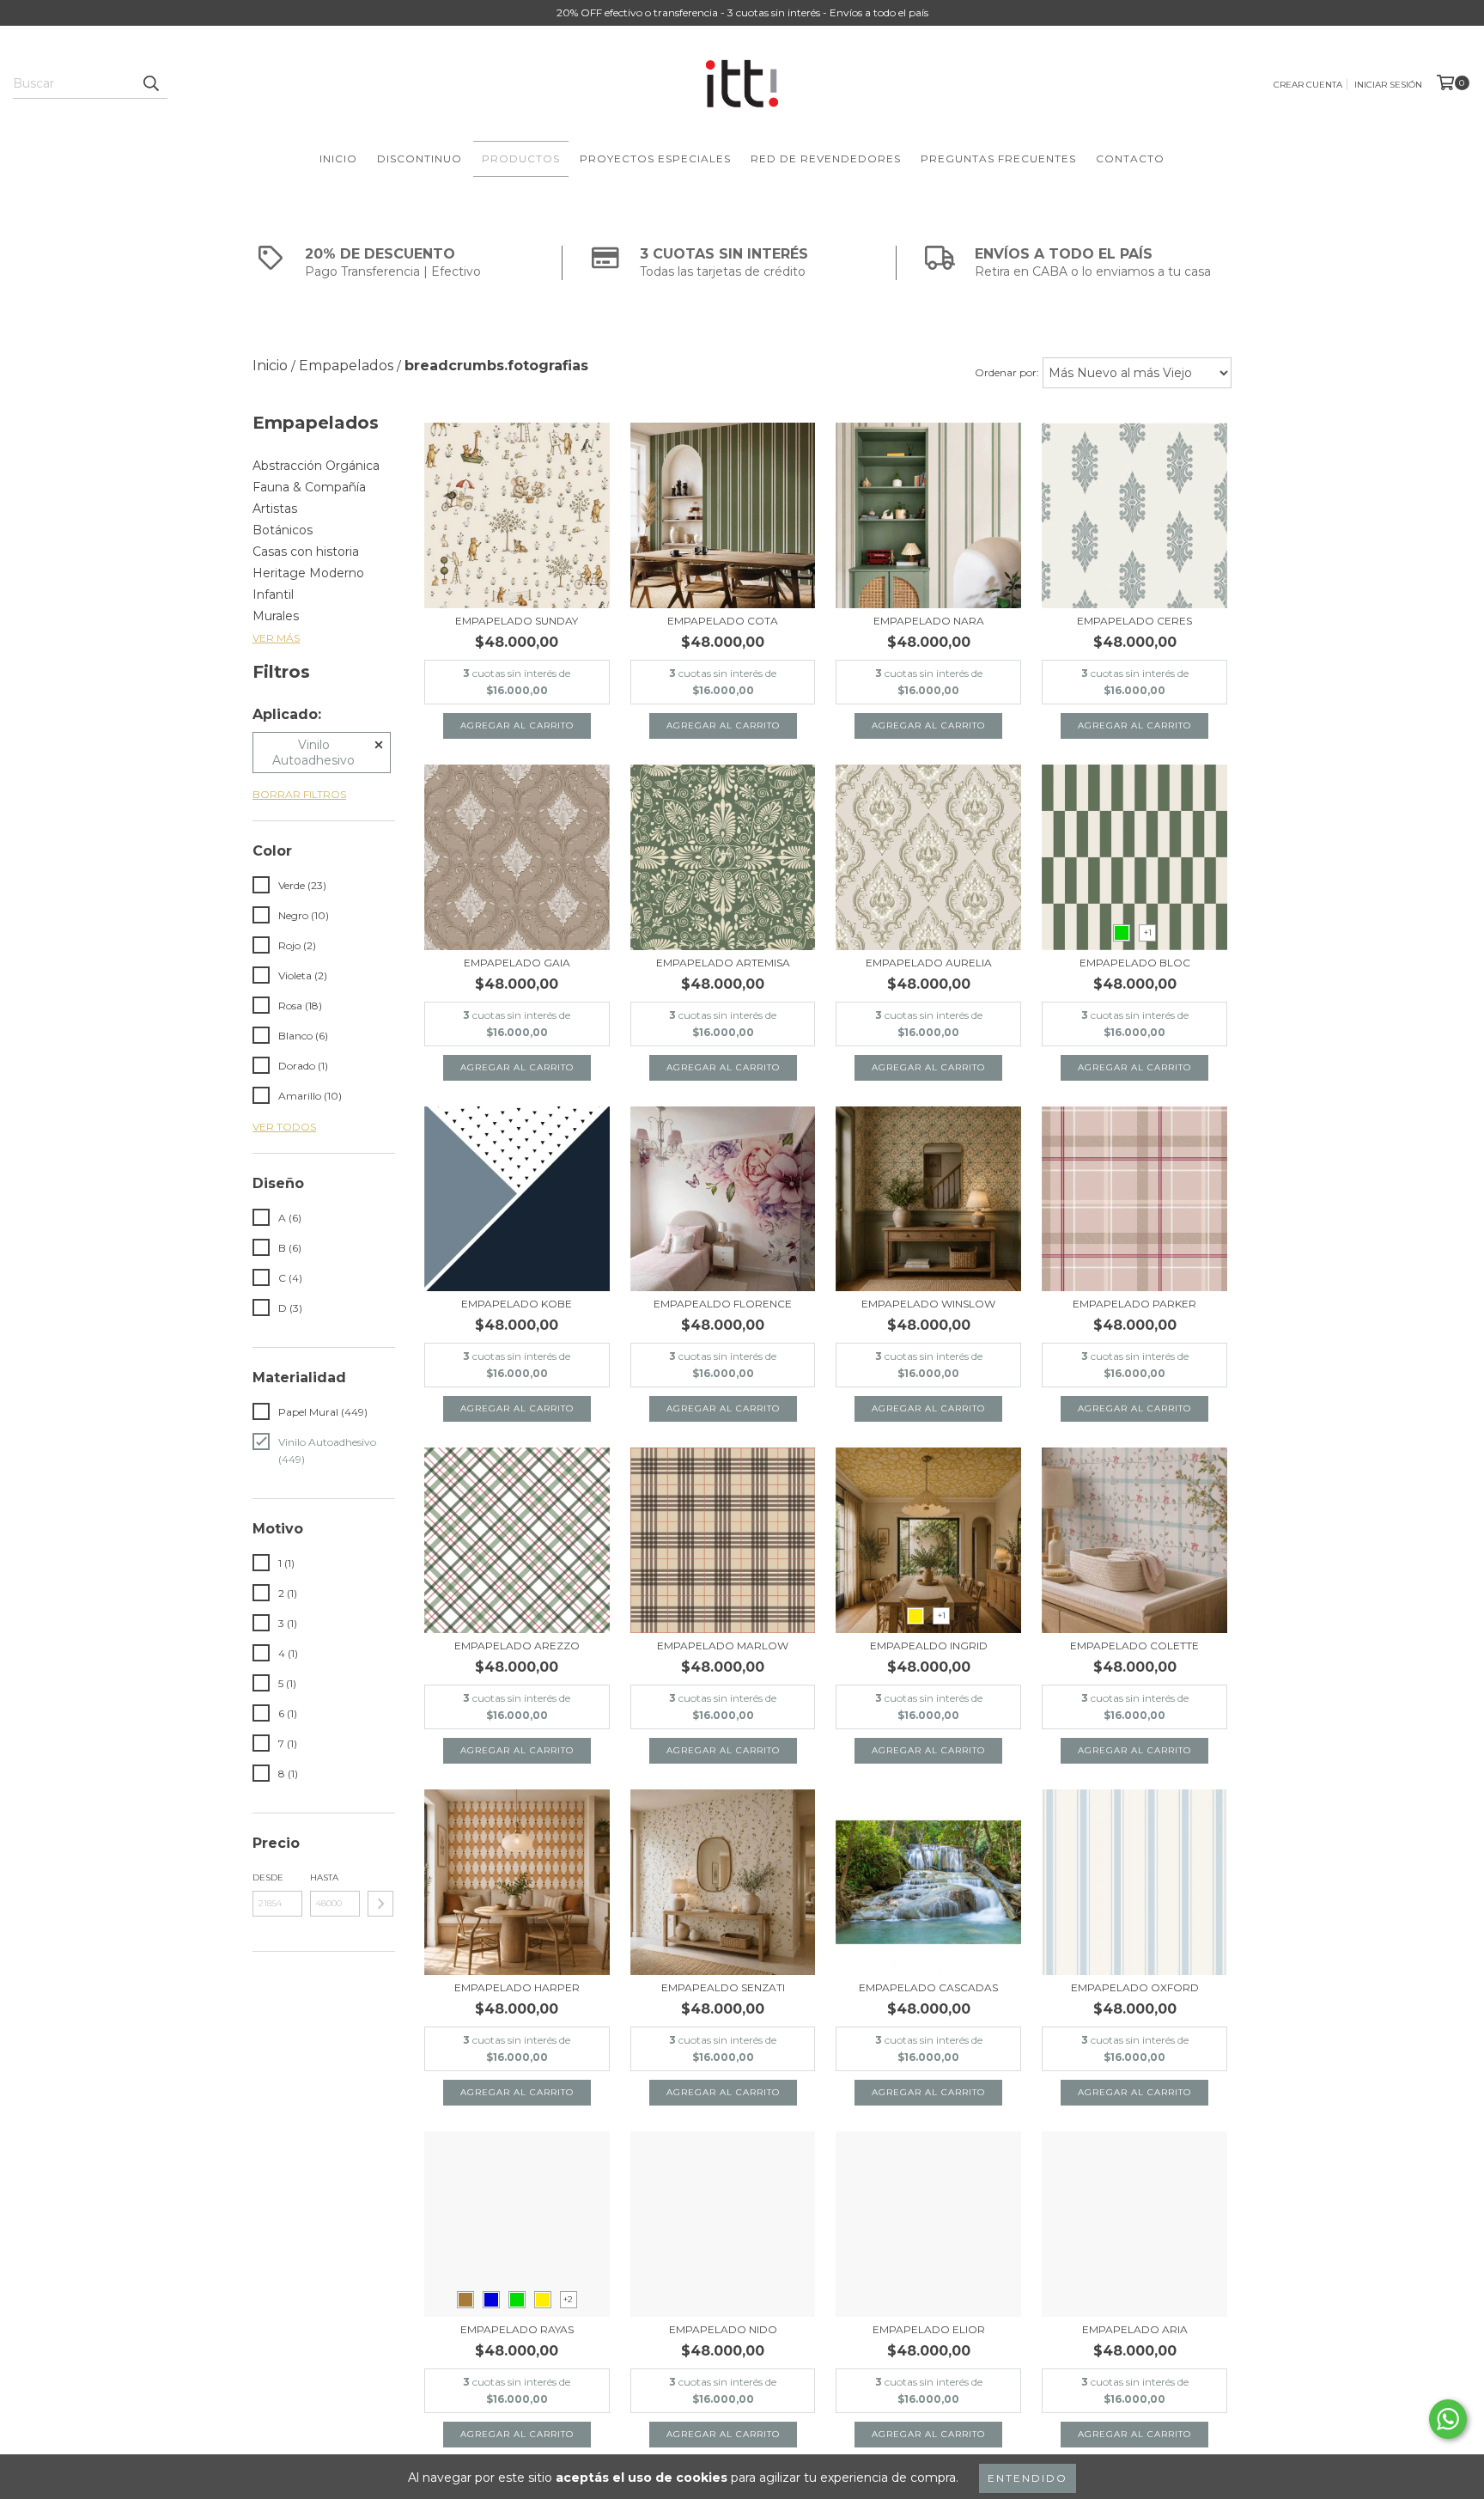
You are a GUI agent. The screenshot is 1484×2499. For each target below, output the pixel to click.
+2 (568, 2299)
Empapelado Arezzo (517, 1646)
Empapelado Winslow (928, 1304)
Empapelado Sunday (517, 621)
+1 (1148, 933)
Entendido (1028, 2478)
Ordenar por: (1007, 372)
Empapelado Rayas (517, 2329)
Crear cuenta (1308, 85)
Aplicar (380, 1904)
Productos (521, 158)
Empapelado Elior (929, 2329)
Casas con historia (306, 552)
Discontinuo (420, 158)
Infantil (273, 594)
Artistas (275, 509)
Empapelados (346, 366)
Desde (268, 1877)
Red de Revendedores (826, 158)
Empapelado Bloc (1135, 963)
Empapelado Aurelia (929, 963)
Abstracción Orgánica (316, 466)
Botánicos (283, 530)
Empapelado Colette (1134, 1646)
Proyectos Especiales (655, 158)
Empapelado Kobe (517, 1304)
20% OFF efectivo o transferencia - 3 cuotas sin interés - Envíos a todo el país (742, 12)
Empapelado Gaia (517, 963)
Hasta (324, 1877)
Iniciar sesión (1388, 85)
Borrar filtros (299, 794)
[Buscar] (150, 83)
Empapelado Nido (723, 2329)
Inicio (338, 158)
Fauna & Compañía (309, 487)
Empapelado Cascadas (928, 1987)
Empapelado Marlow (723, 1646)
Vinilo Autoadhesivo (313, 753)
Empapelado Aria (1135, 2329)
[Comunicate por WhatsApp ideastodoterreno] (1448, 2419)
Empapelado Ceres (1134, 621)
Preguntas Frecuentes (998, 158)
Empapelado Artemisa (723, 963)
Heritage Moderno (308, 573)
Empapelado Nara (929, 621)
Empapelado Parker (1134, 1304)
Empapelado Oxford (1135, 1987)
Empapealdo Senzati (723, 1987)
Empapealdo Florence (723, 1304)
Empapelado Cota (723, 621)
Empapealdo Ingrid (929, 1646)
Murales (276, 616)
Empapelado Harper (517, 1987)
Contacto (1130, 158)
